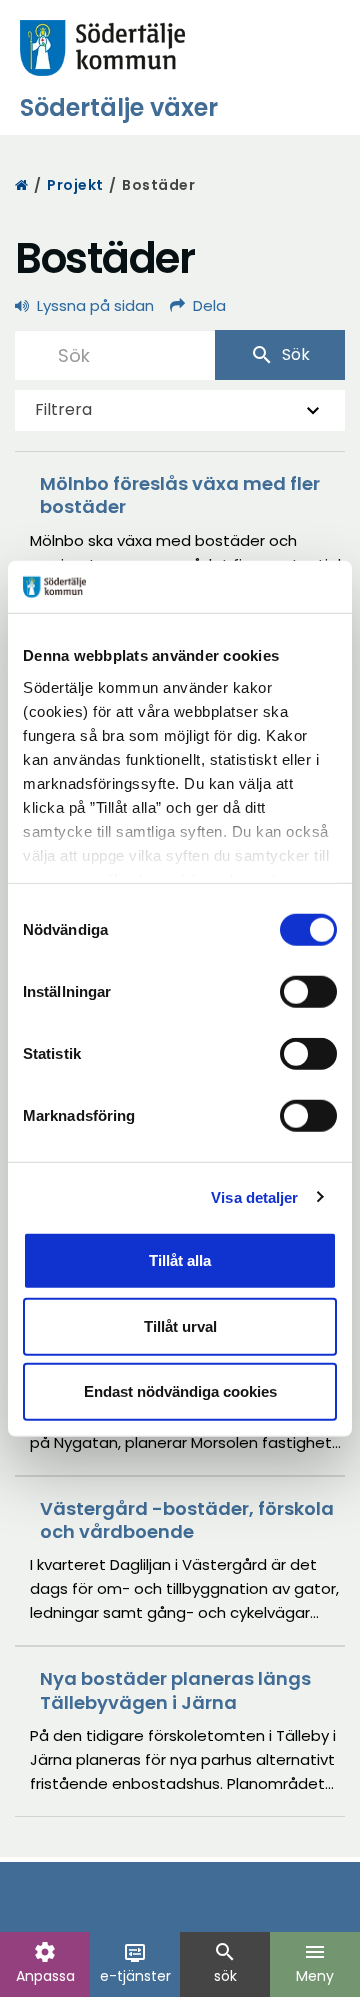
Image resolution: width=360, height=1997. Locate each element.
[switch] (308, 992)
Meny (315, 1963)
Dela (209, 305)
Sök (280, 355)
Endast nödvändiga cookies (180, 1391)
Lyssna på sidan (95, 305)
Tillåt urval (180, 1325)
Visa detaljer (254, 1196)
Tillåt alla (180, 1260)
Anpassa (45, 1963)
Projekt (75, 185)
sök (225, 1963)
